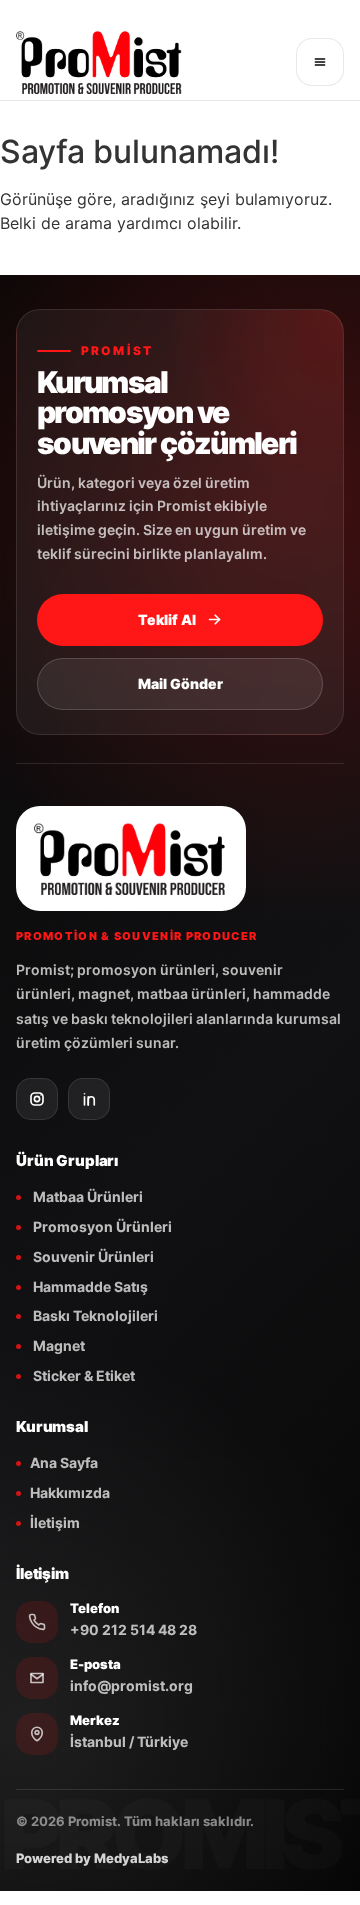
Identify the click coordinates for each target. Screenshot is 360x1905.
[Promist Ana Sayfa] (149, 61)
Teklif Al (167, 619)
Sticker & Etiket (82, 1375)
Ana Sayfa (64, 1462)
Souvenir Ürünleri (92, 1256)
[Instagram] (37, 1099)
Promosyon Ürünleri (101, 1226)
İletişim (55, 1522)
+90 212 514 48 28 (133, 1629)
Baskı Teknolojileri (94, 1315)
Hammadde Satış (89, 1286)
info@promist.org (131, 1685)
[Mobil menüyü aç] (320, 62)
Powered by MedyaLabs (92, 1858)
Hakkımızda (70, 1492)
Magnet (57, 1345)
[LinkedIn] (89, 1099)
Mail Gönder (180, 683)
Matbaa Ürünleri (86, 1196)
